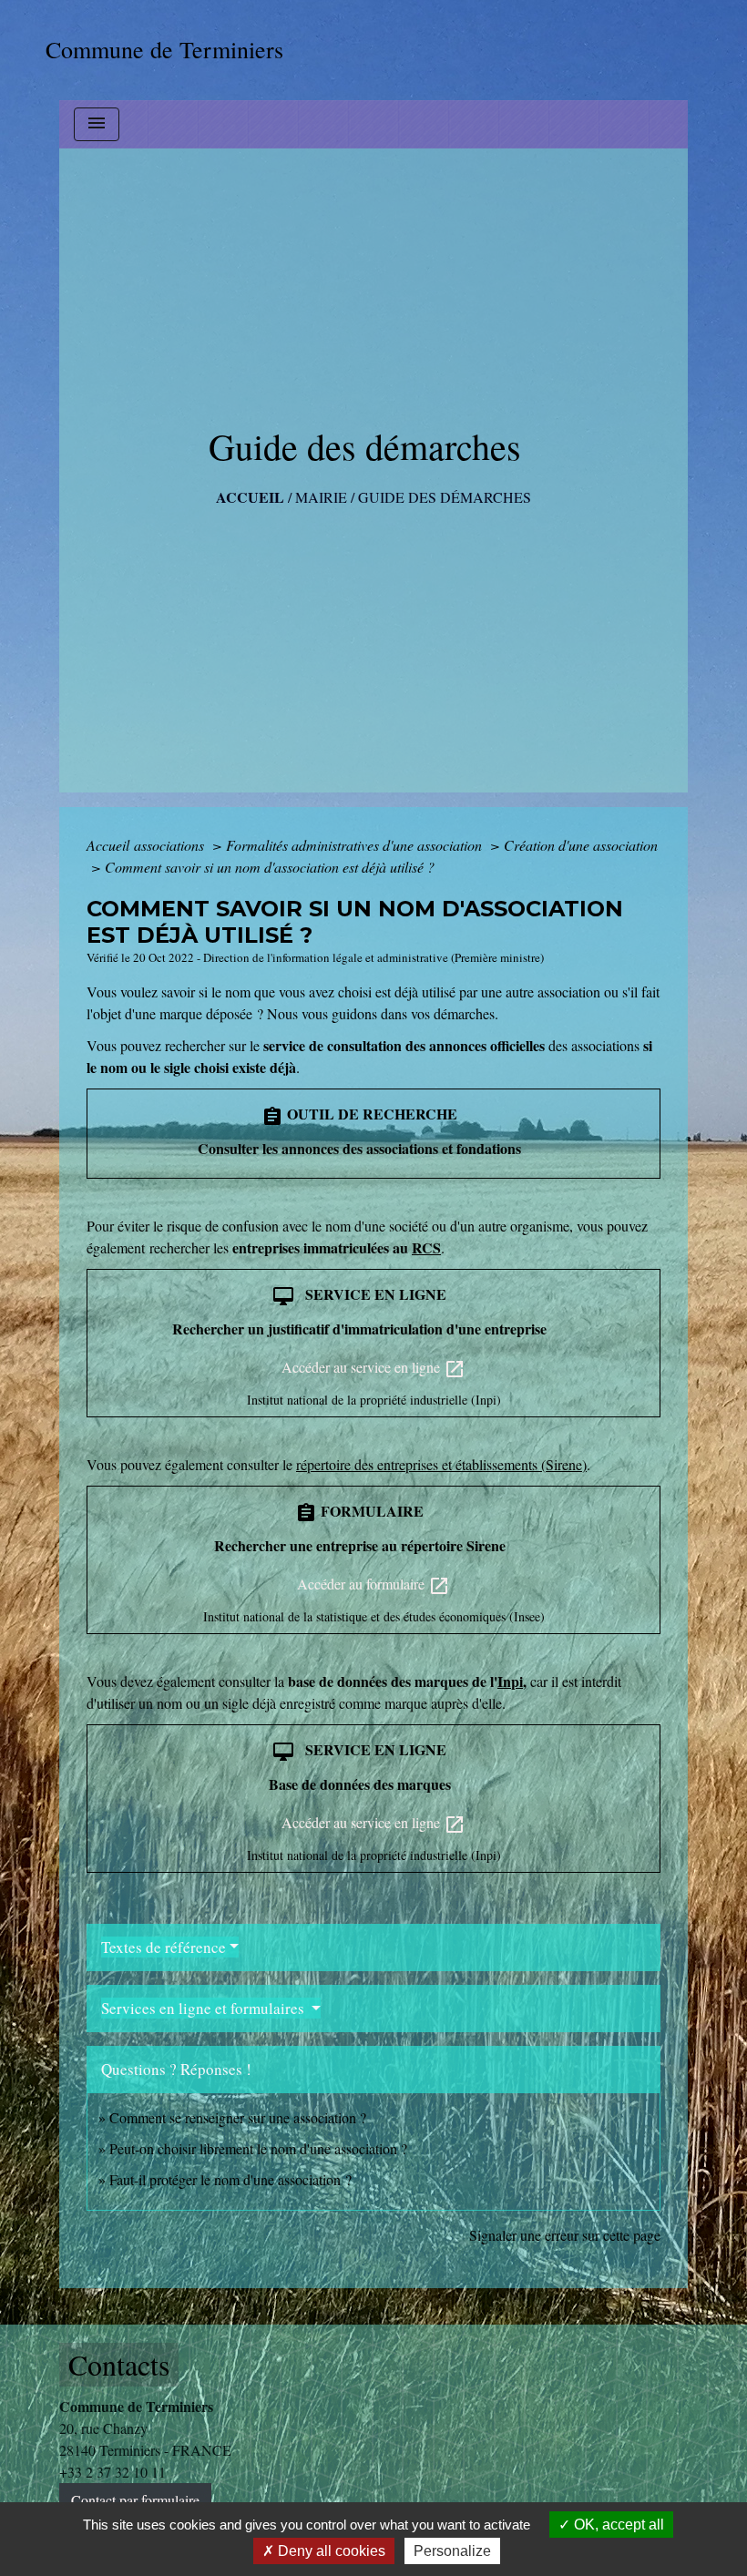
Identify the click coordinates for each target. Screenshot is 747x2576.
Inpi (510, 1681)
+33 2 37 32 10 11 (113, 2472)
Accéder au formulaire (373, 1585)
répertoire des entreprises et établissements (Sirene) (441, 1464)
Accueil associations (147, 845)
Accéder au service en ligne (373, 1369)
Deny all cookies (330, 2551)
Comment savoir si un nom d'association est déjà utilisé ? (270, 867)
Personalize (452, 2551)
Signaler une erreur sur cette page (565, 2235)
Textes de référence (164, 1947)
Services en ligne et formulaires (205, 2008)
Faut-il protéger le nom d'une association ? (230, 2179)
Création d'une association (581, 845)
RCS (426, 1247)
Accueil (250, 497)
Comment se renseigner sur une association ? (238, 2117)
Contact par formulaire (135, 2500)
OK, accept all (617, 2525)
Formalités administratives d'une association (356, 845)
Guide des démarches (445, 497)
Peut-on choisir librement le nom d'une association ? (258, 2148)
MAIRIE (321, 497)
